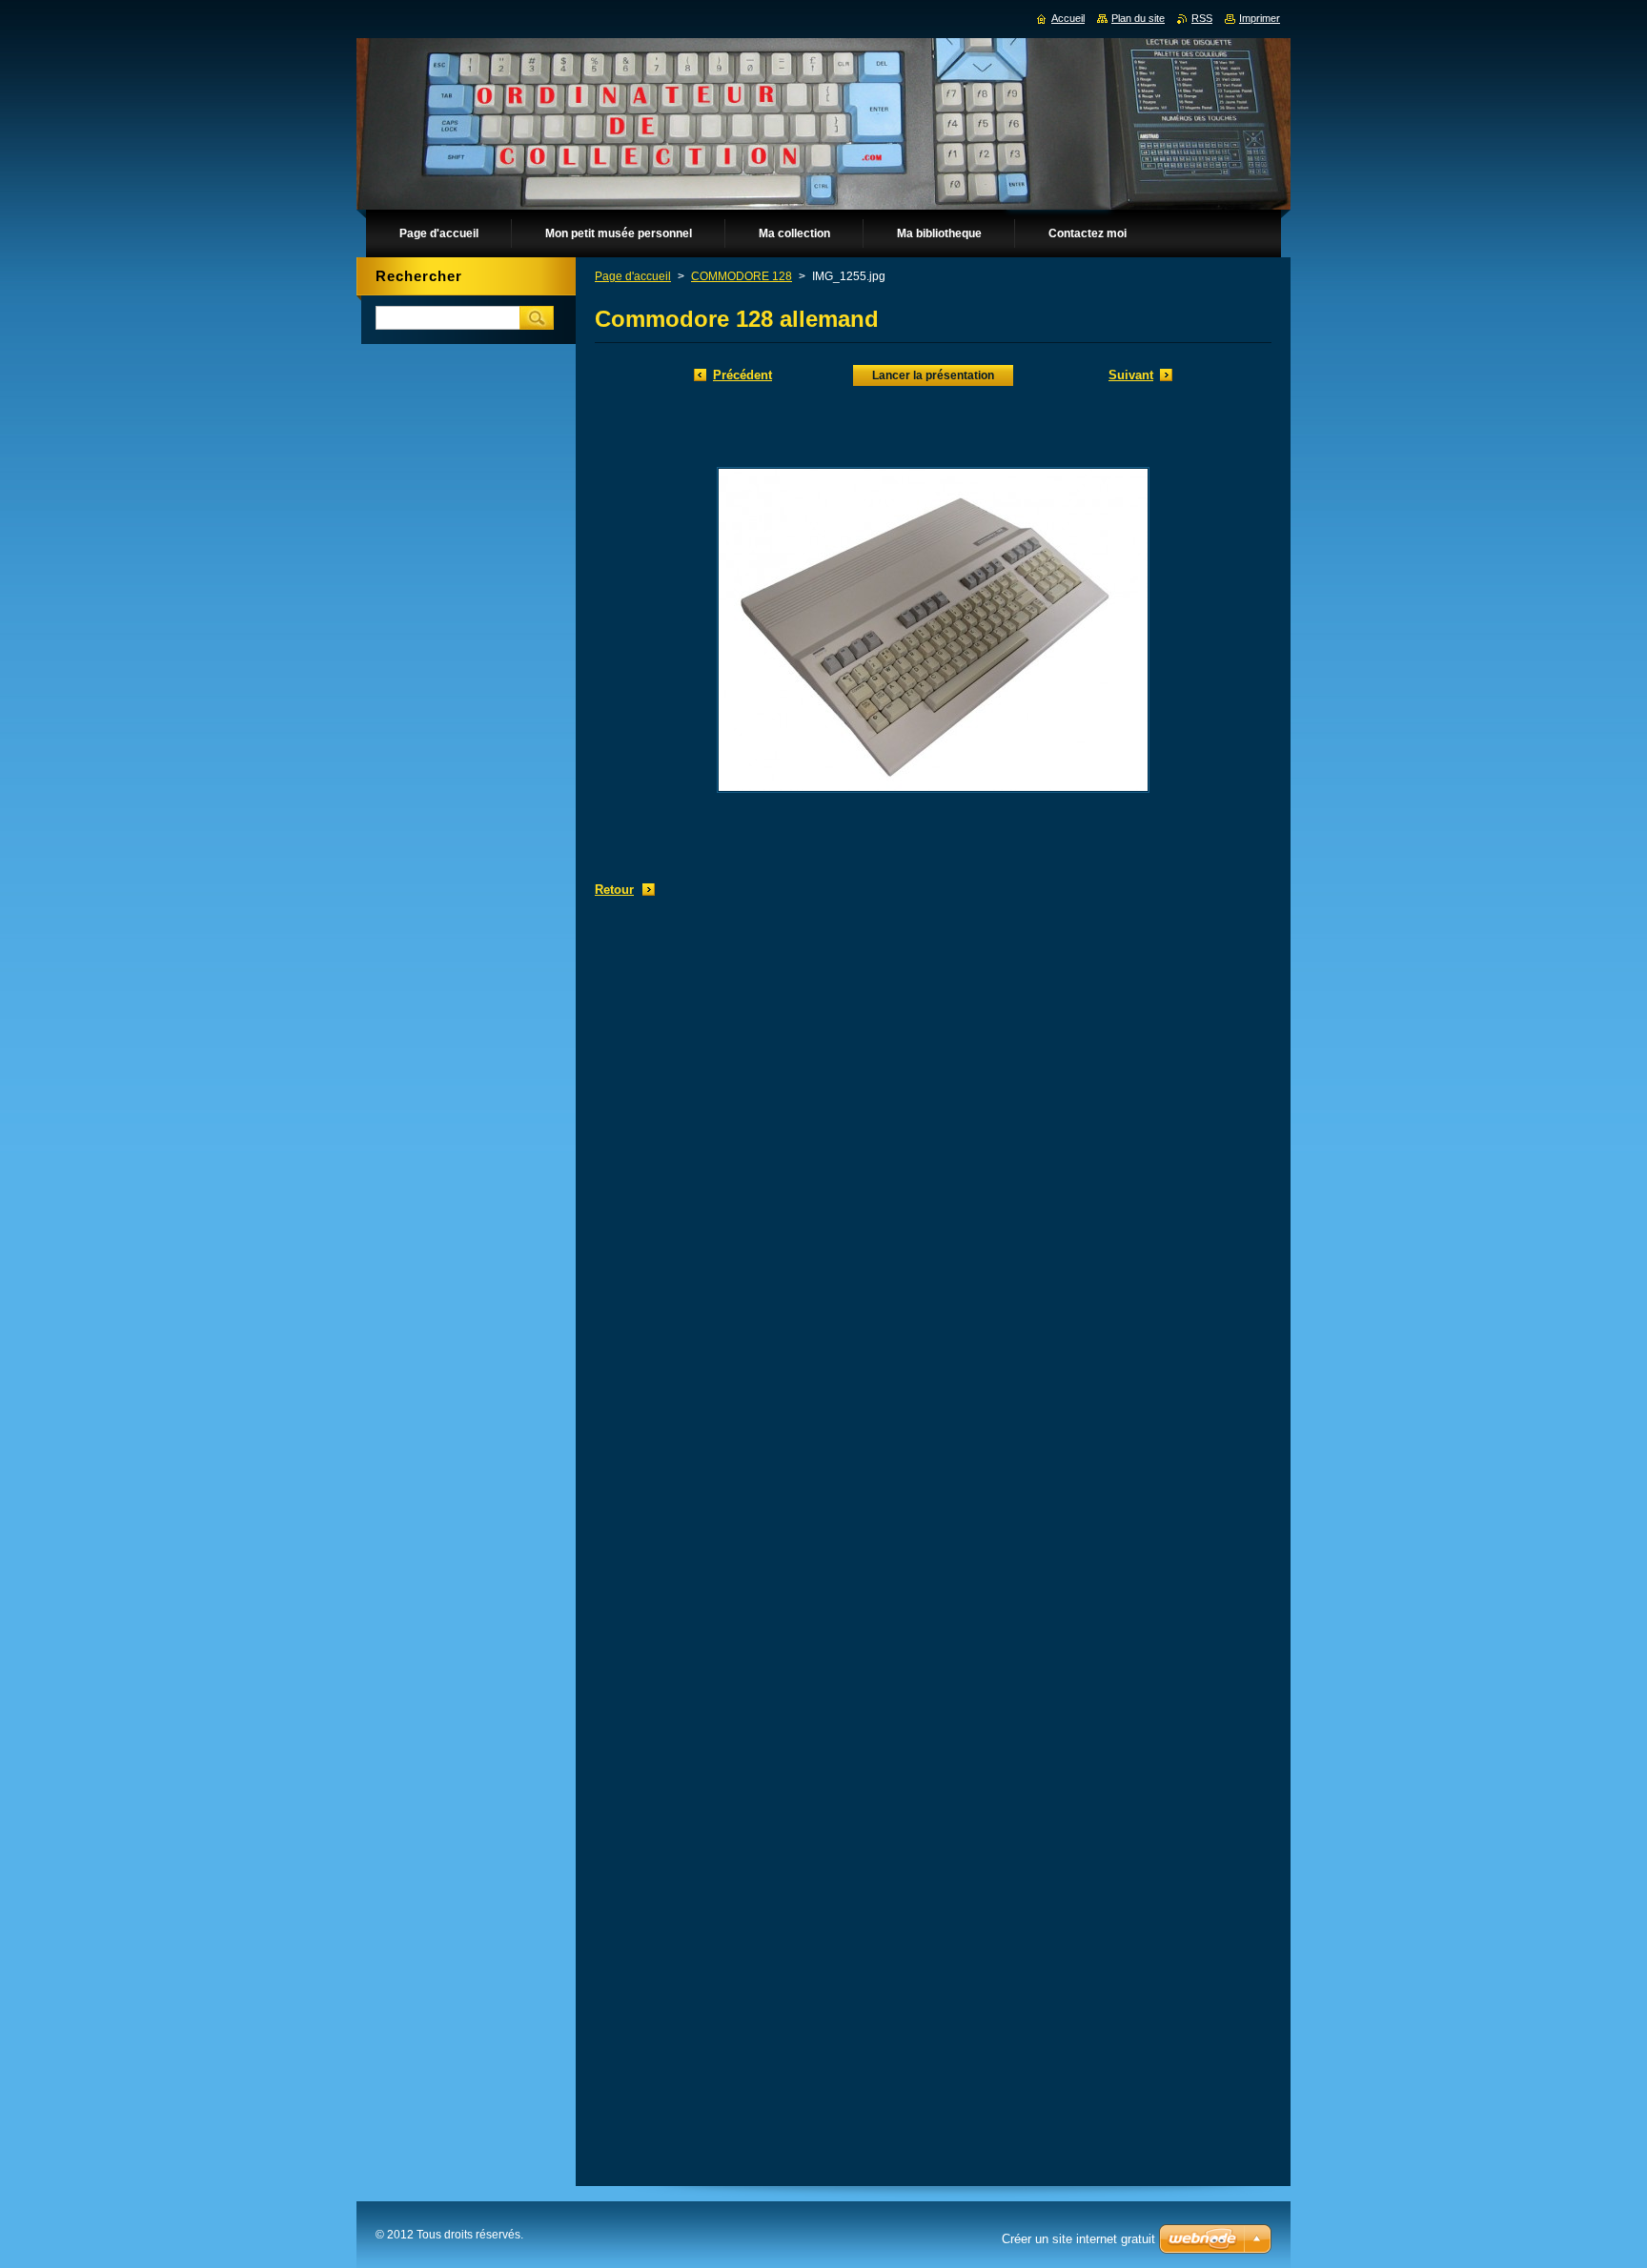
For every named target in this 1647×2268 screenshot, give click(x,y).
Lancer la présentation (933, 375)
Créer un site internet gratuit (1078, 2239)
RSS (1202, 18)
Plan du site (1138, 18)
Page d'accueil (633, 276)
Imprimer (1260, 18)
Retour (614, 890)
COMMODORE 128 (742, 276)
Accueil (1068, 18)
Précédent (742, 375)
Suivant (1131, 375)
